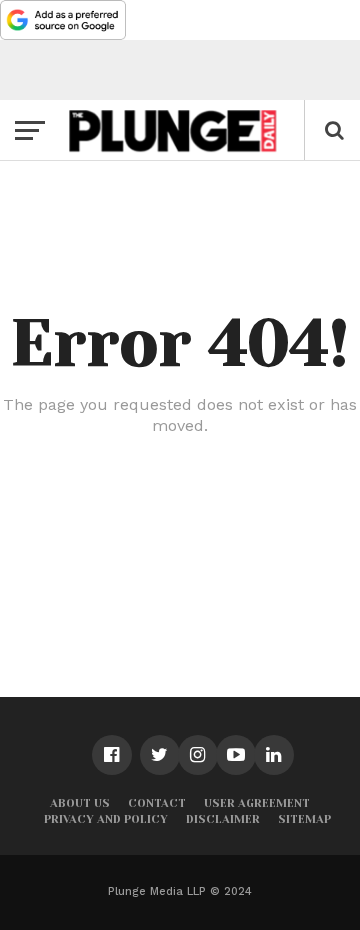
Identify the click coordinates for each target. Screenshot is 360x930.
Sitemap (304, 819)
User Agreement (257, 803)
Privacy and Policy (106, 819)
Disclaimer (223, 819)
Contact (157, 803)
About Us (80, 803)
